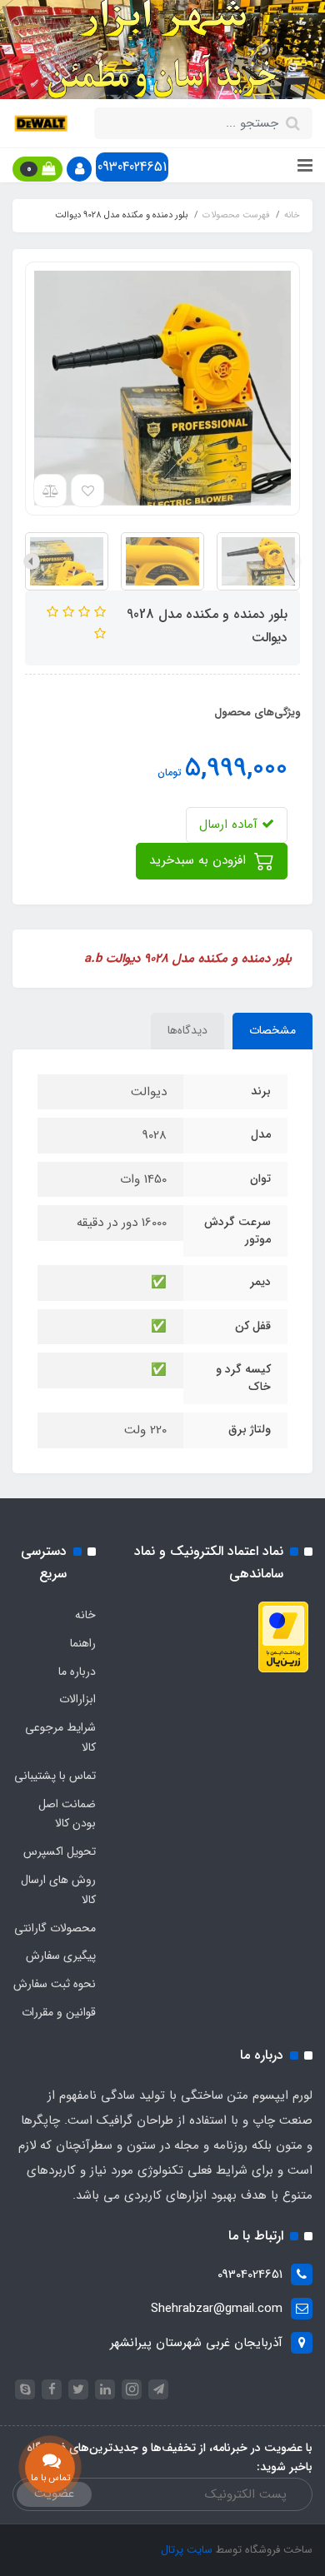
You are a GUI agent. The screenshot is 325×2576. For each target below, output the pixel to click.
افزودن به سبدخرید (200, 860)
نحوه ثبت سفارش (55, 1984)
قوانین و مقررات (59, 2012)
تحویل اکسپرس (60, 1851)
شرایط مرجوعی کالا (60, 1737)
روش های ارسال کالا (58, 1890)
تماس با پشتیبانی (55, 1776)
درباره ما (77, 1672)
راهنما (83, 1643)
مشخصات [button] (272, 1030)
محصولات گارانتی (55, 1928)
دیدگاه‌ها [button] (187, 1030)
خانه (85, 1615)
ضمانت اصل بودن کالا (67, 1814)
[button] (79, 169)
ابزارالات (77, 1699)
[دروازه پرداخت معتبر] (283, 1637)
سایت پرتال (187, 2550)
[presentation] (293, 561)
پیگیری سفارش (61, 1956)
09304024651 (132, 167)
